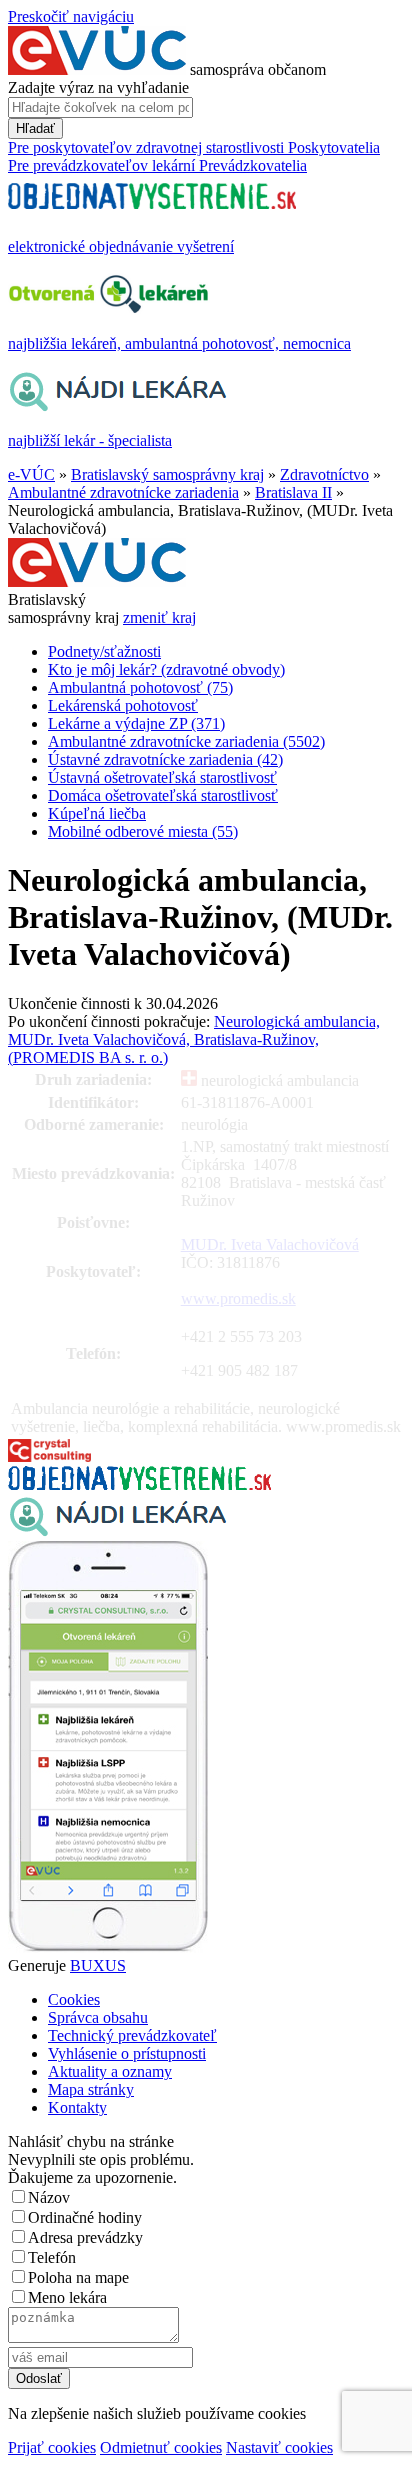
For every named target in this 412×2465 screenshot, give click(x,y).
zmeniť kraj (159, 617)
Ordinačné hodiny (85, 2217)
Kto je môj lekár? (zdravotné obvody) (166, 669)
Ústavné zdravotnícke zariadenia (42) (165, 759)
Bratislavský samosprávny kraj (167, 474)
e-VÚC (31, 474)
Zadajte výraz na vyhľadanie (98, 87)
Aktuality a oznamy (110, 2071)
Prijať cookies (52, 2447)
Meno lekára (67, 2297)
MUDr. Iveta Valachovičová (270, 1244)
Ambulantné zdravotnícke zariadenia (123, 492)
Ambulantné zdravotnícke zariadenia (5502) (186, 741)
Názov (49, 2197)
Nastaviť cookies (279, 2447)
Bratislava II (293, 492)
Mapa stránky (91, 2089)
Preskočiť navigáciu (71, 16)
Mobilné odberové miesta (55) (143, 831)
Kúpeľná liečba (97, 813)
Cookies (74, 1999)
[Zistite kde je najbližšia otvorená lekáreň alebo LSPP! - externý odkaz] (108, 1947)
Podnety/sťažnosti (104, 651)
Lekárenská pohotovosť (123, 705)
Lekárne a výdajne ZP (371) (136, 723)
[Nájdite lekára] (117, 1531)
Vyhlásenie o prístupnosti (127, 2053)
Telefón (52, 2257)
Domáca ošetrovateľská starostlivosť (163, 795)
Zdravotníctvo (324, 474)
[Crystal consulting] (49, 1456)
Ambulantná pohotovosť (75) (140, 687)
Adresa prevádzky (85, 2237)
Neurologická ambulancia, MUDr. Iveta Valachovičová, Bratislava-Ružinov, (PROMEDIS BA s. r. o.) (194, 1039)
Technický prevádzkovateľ (132, 2035)
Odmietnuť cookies (161, 2447)
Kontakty (77, 2107)
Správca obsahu (98, 2017)
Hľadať (35, 128)
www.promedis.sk (238, 1298)
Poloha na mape (78, 2277)
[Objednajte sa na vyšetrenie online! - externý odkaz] (139, 1484)
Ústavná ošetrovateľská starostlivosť (162, 777)
